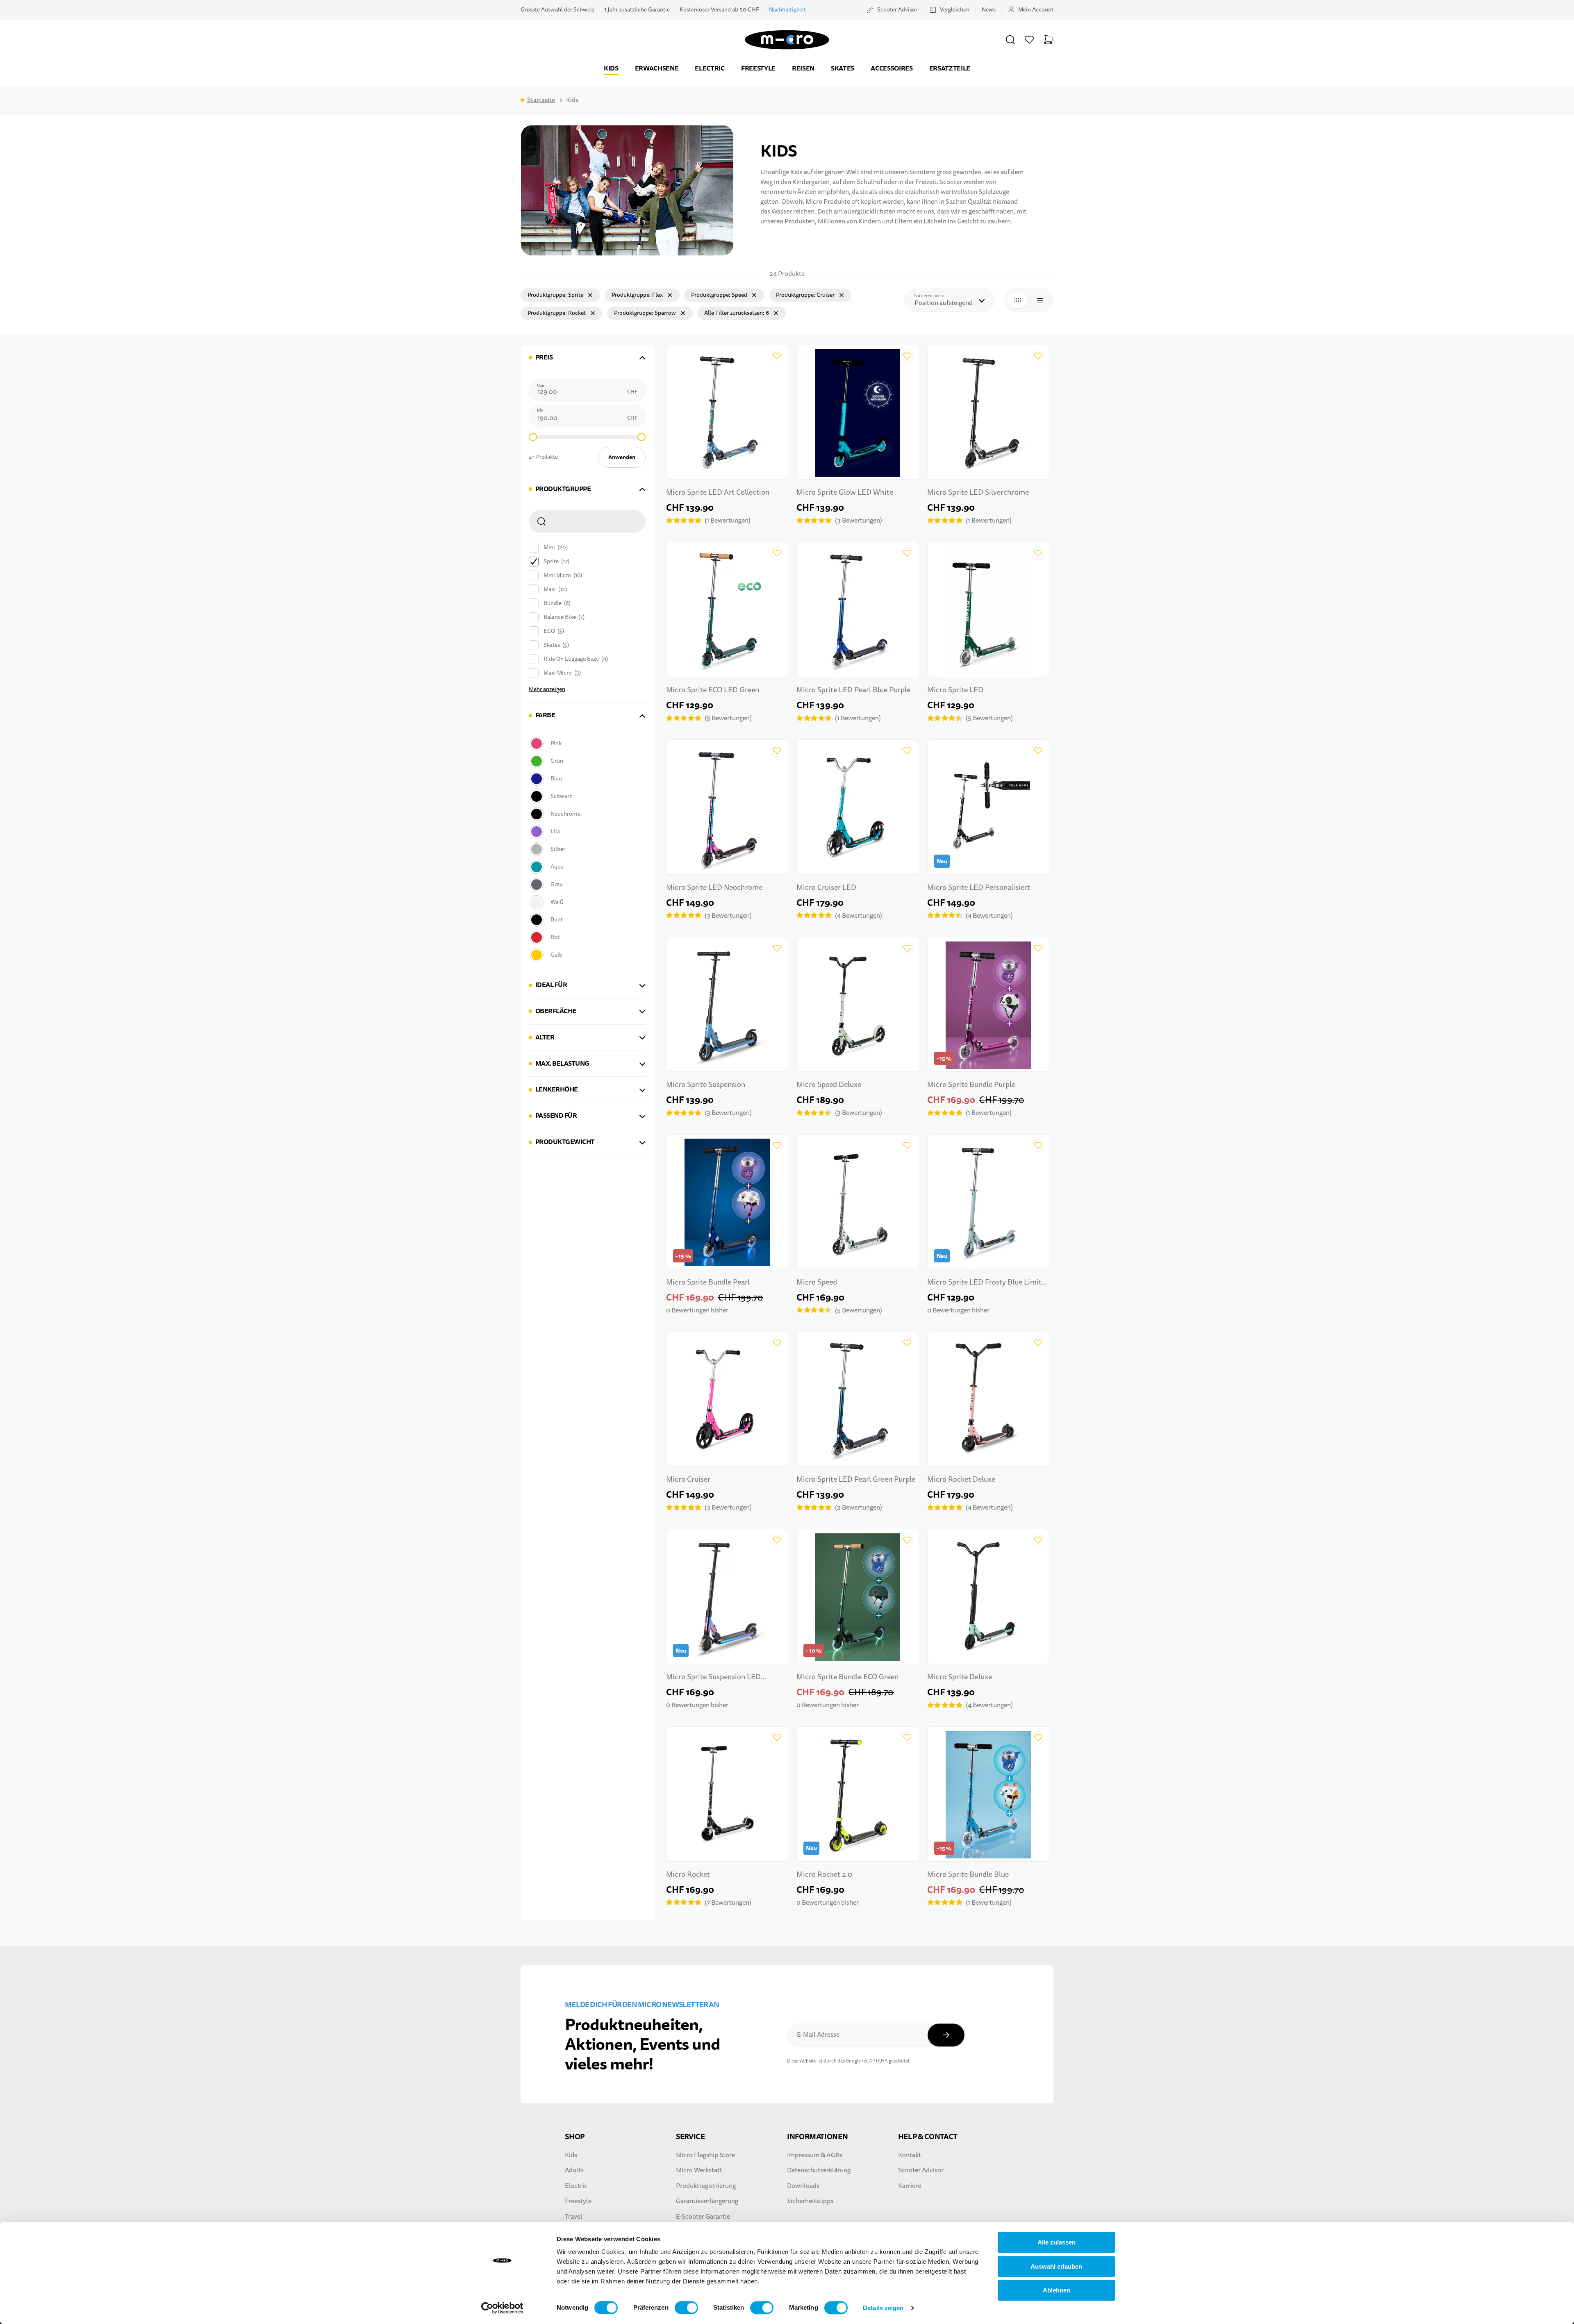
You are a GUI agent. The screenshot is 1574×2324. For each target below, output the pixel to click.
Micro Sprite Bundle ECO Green (847, 1677)
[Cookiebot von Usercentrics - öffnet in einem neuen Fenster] (502, 2308)
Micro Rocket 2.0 (824, 1875)
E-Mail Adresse (818, 2035)
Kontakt (910, 2155)
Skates (843, 68)
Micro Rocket (688, 1875)
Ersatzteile (950, 68)
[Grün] (586, 761)
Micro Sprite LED (955, 690)
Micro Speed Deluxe (829, 1085)
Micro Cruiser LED (826, 888)
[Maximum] (641, 437)
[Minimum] (533, 437)
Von (541, 386)
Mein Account (1036, 10)
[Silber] (586, 849)
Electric (710, 68)
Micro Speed (817, 1282)
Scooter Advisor (897, 10)
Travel (574, 2217)
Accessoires (892, 68)
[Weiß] (586, 902)
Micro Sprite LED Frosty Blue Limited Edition (988, 1283)
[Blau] (586, 779)
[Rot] (586, 937)
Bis (540, 410)
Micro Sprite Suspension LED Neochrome (713, 1678)
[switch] (686, 2308)
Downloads (803, 2186)
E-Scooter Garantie (703, 2217)
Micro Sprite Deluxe (960, 1677)
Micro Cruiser (688, 1479)
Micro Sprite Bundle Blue (968, 1875)
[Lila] (586, 831)
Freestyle (758, 68)
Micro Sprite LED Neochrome (714, 888)
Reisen (803, 68)
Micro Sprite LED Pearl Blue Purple (853, 690)
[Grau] (586, 884)
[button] (1010, 40)
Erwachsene (657, 68)
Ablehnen (1057, 2290)
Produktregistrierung (706, 2186)
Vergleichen (955, 10)
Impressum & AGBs (815, 2155)
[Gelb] (586, 955)
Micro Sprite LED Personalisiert (979, 888)
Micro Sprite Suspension (706, 1085)
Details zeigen (883, 2308)
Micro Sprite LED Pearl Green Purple (856, 1479)
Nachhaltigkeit (787, 10)
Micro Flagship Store (705, 2155)
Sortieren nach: (931, 296)
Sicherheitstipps (810, 2201)
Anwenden (622, 457)
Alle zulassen (1057, 2242)
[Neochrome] (586, 814)
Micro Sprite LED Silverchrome (978, 492)
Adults (574, 2170)
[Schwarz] (586, 796)
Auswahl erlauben (1056, 2266)
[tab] (587, 358)
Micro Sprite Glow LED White (845, 492)
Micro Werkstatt (699, 2170)
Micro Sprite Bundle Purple (971, 1085)
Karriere (910, 2186)
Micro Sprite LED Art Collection (718, 492)
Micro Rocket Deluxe (961, 1479)
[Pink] (586, 743)
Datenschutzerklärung (819, 2170)
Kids (611, 68)
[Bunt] (586, 920)
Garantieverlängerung (707, 2201)
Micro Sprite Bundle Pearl (708, 1282)
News (989, 10)
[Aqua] (586, 867)
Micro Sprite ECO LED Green (713, 690)
